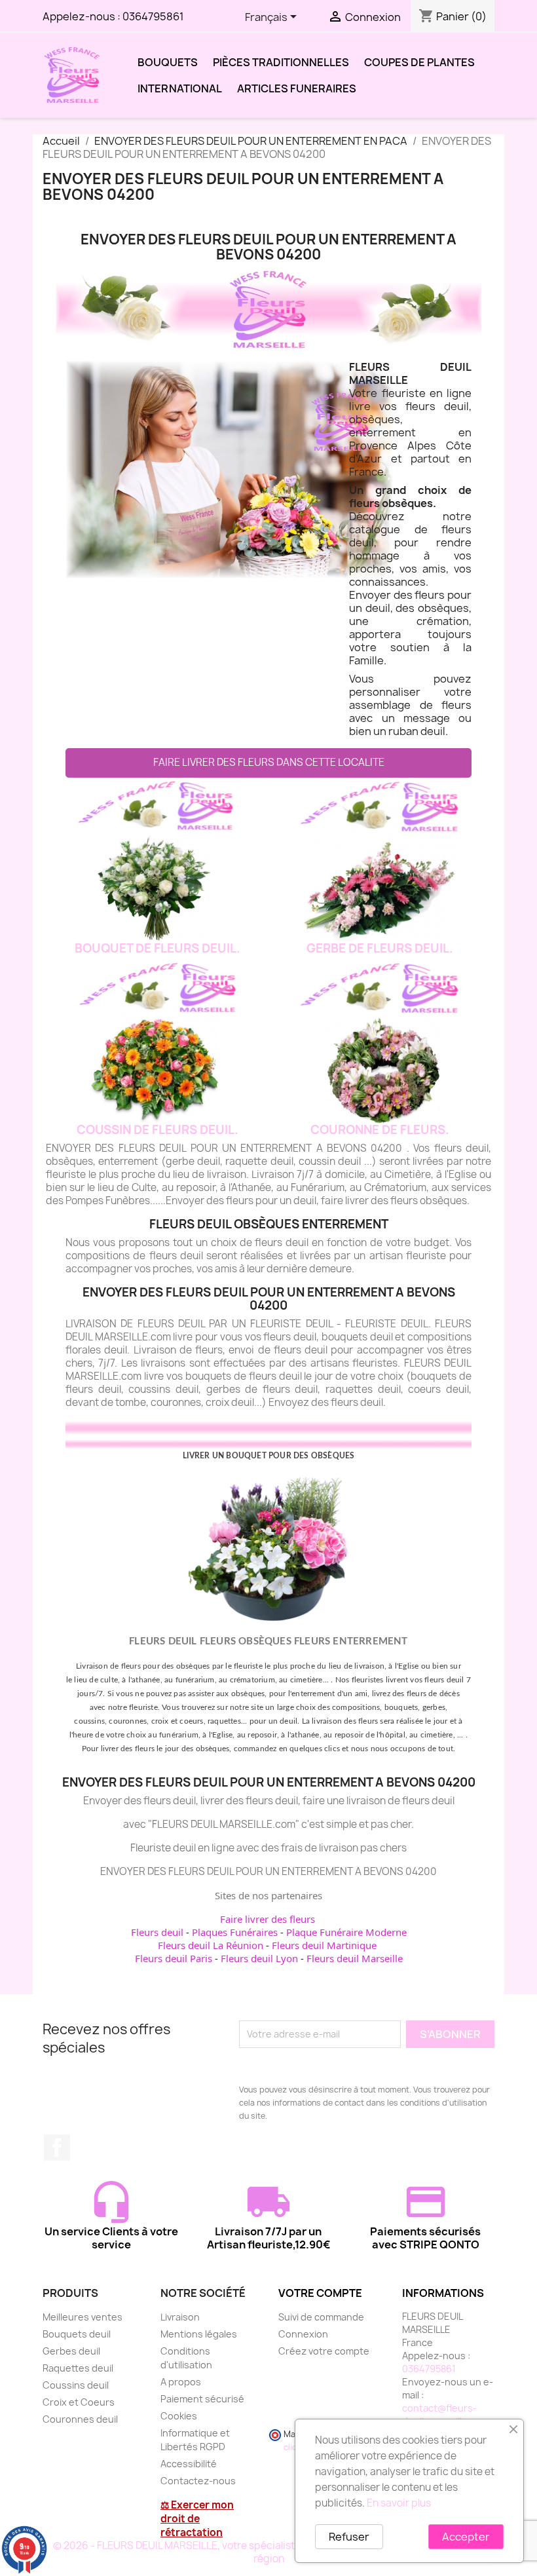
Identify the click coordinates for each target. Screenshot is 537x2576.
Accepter (466, 2537)
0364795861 (153, 16)
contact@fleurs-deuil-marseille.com (446, 2415)
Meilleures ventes (83, 2317)
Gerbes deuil (71, 2351)
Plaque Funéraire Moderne (346, 1932)
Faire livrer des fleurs (268, 1919)
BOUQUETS (168, 62)
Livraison (180, 2317)
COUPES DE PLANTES (419, 62)
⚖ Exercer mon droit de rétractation (197, 2519)
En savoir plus (399, 2503)
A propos (181, 2382)
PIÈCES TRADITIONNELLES (281, 62)
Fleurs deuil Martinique (324, 1945)
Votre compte (320, 2293)
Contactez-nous (198, 2481)
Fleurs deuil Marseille (355, 1958)
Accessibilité (189, 2464)
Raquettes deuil (78, 2368)
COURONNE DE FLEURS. (380, 1130)
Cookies (179, 2416)
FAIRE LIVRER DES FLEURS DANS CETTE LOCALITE (269, 762)
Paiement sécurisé (202, 2399)
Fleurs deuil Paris (174, 1958)
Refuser (349, 2537)
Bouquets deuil (77, 2334)
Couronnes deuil (80, 2419)
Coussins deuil (76, 2385)
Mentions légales (199, 2334)
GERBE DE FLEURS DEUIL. (380, 948)
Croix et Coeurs (79, 2402)
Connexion (303, 2334)
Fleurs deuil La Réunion (211, 1945)
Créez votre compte (324, 2351)
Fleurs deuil (157, 1932)
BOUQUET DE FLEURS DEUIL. (157, 948)
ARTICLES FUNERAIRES (297, 88)
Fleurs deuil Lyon (259, 1958)
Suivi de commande (321, 2317)
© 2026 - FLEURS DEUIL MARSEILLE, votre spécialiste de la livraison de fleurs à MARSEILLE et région (269, 2552)
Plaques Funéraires (235, 1932)
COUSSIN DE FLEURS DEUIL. (157, 1130)
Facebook (57, 2148)
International (180, 88)
